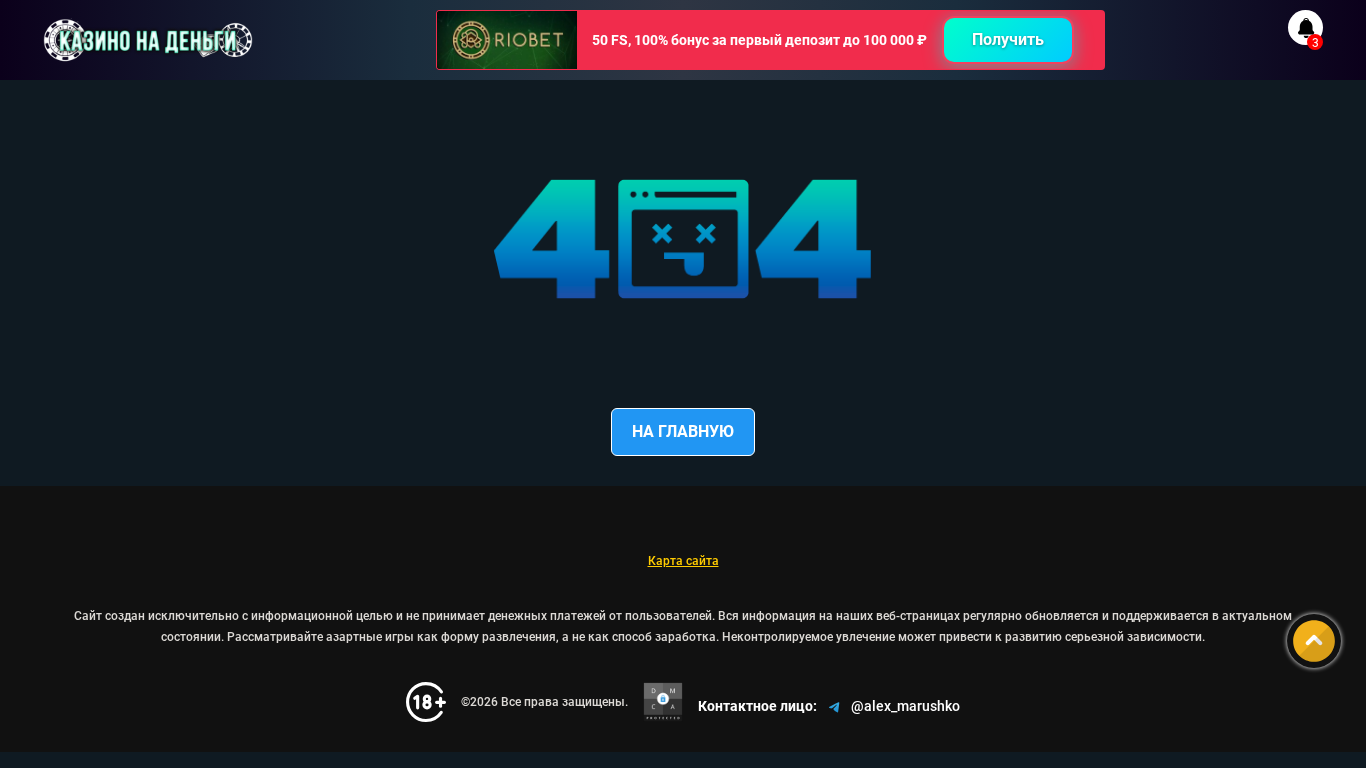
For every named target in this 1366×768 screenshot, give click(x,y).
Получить (1008, 39)
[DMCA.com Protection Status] (663, 702)
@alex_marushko (905, 706)
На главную (683, 431)
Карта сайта (683, 561)
